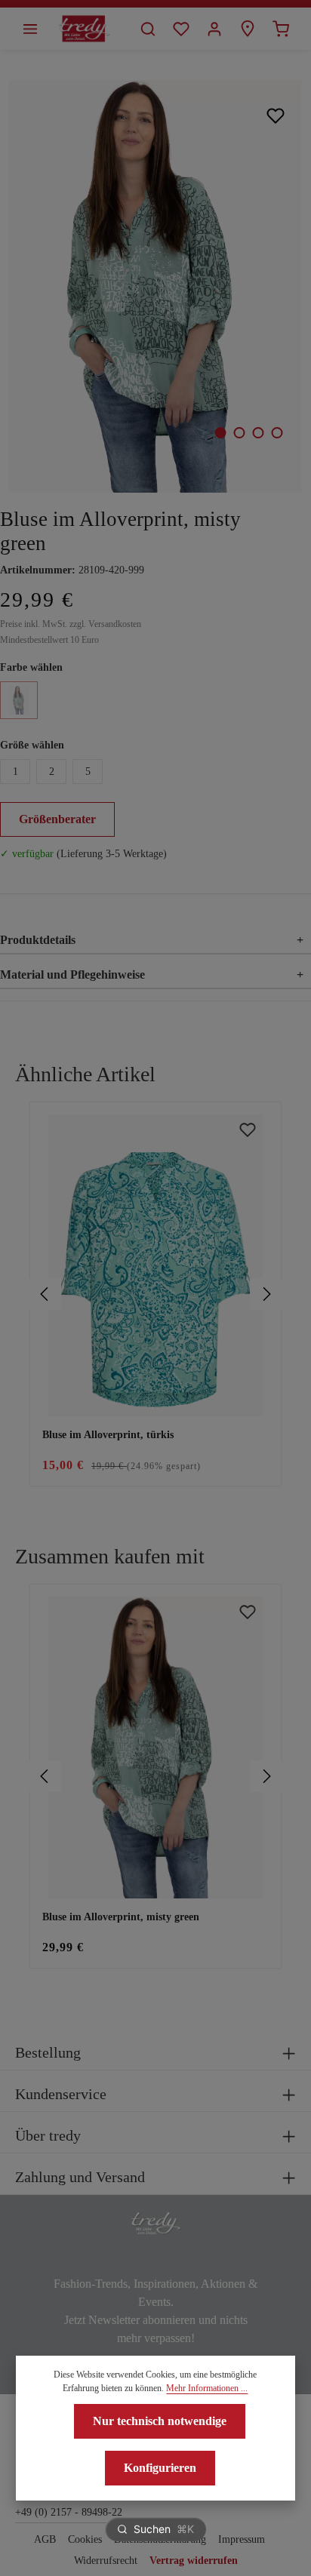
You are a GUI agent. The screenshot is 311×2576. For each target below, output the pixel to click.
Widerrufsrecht (106, 2561)
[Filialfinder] (248, 29)
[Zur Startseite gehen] (84, 29)
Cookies (85, 2539)
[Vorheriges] (45, 1294)
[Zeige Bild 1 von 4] (220, 433)
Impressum (242, 2539)
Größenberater (57, 819)
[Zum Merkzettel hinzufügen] (276, 115)
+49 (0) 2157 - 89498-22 (69, 2512)
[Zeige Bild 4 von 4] (277, 433)
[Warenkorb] (281, 29)
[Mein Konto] (214, 29)
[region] (155, 1294)
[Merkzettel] (181, 29)
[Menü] (30, 29)
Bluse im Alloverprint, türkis (108, 1435)
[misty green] (19, 700)
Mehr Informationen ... (207, 2388)
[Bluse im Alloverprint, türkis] (155, 1265)
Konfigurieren (160, 2468)
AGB (45, 2539)
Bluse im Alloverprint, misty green (121, 1917)
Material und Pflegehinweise (152, 974)
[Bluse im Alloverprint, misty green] (155, 286)
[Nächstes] (266, 1294)
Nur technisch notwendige (160, 2421)
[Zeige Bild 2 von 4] (239, 433)
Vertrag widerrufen (194, 2561)
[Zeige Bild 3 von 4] (258, 433)
